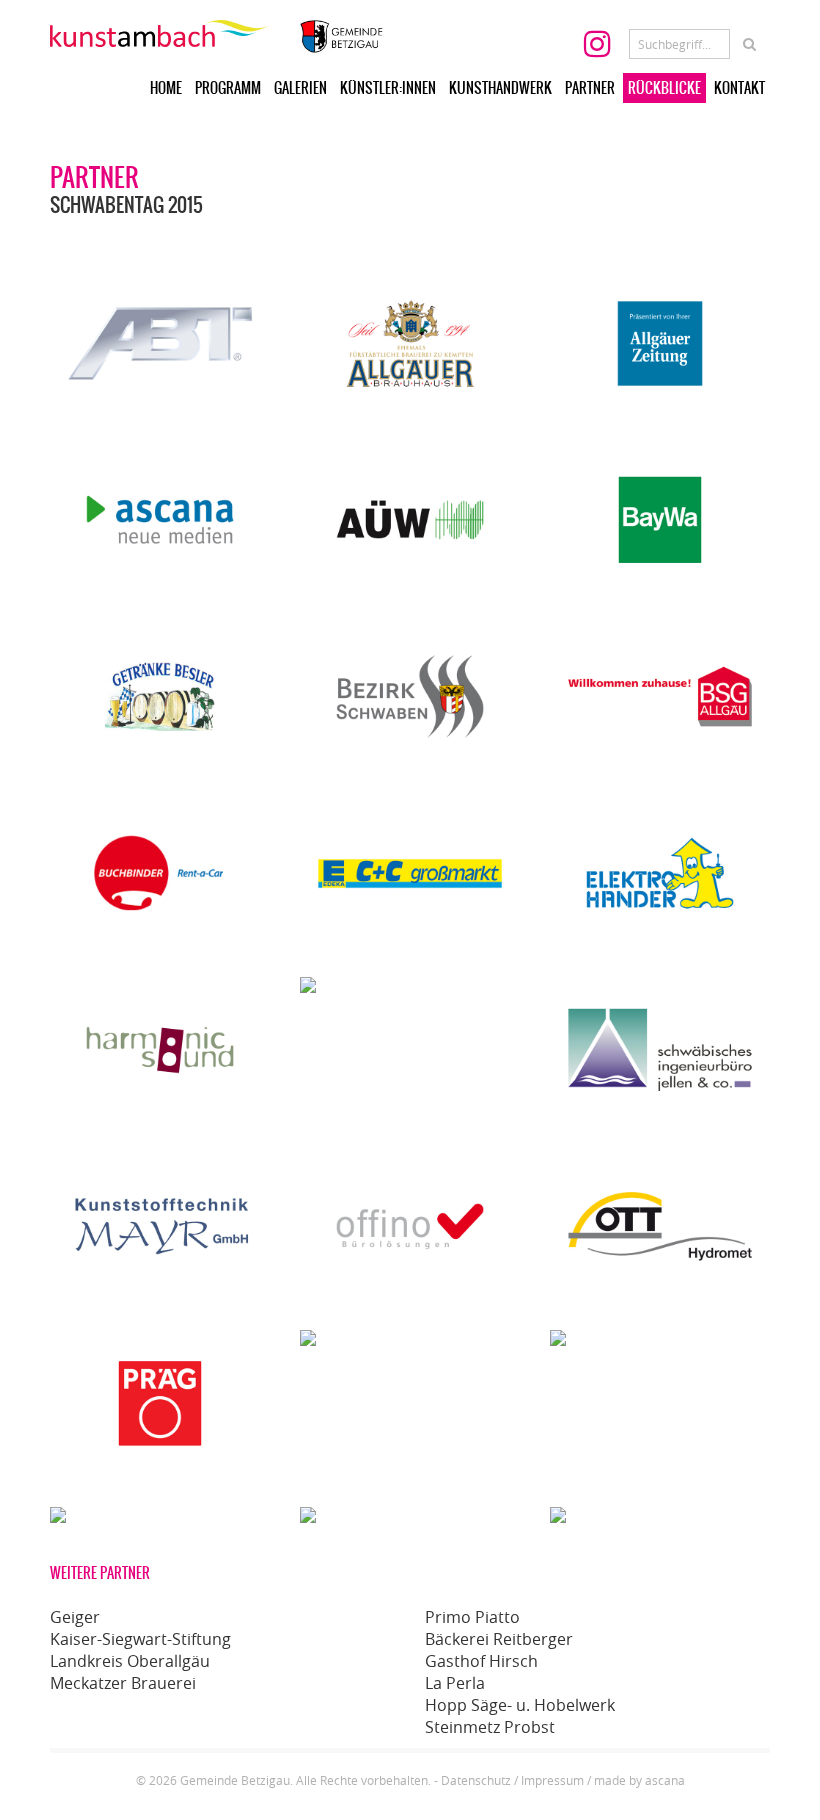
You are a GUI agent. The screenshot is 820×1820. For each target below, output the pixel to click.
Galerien (300, 88)
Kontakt (739, 88)
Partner (590, 88)
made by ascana (639, 1780)
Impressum (552, 1780)
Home (166, 88)
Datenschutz (476, 1780)
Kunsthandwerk (500, 88)
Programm (228, 88)
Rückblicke (664, 88)
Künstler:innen (388, 88)
